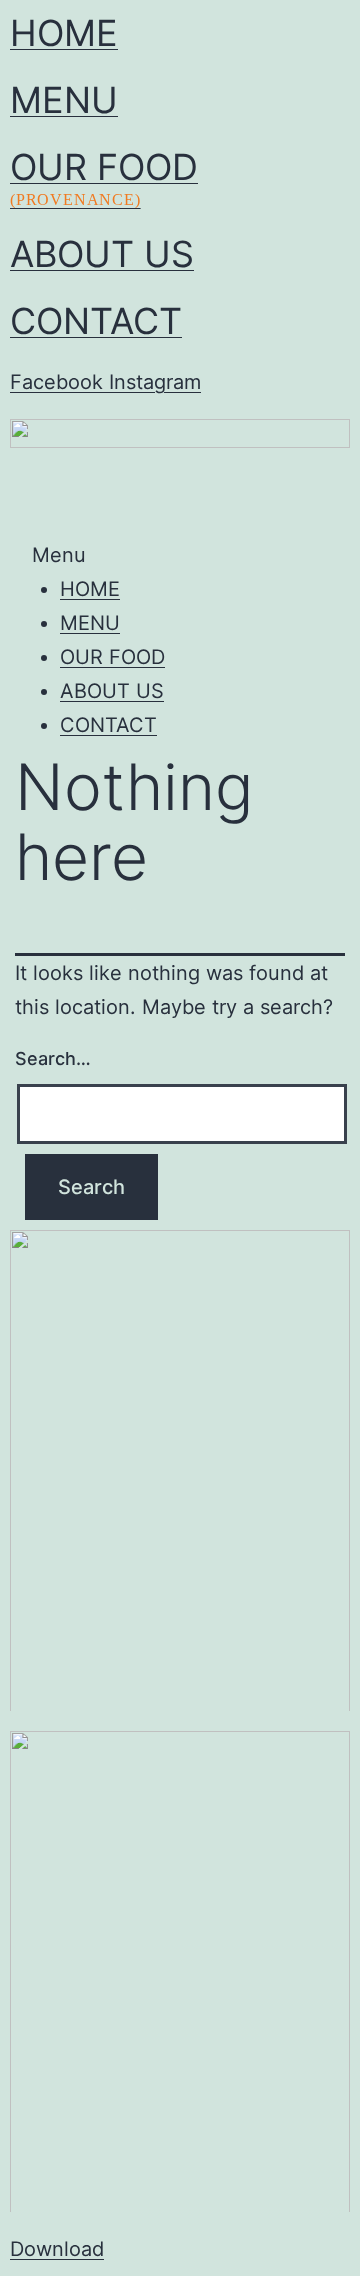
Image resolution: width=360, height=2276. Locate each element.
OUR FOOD (104, 177)
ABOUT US (102, 254)
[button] (180, 555)
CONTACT (96, 321)
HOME (64, 33)
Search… (53, 1058)
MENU (64, 100)
